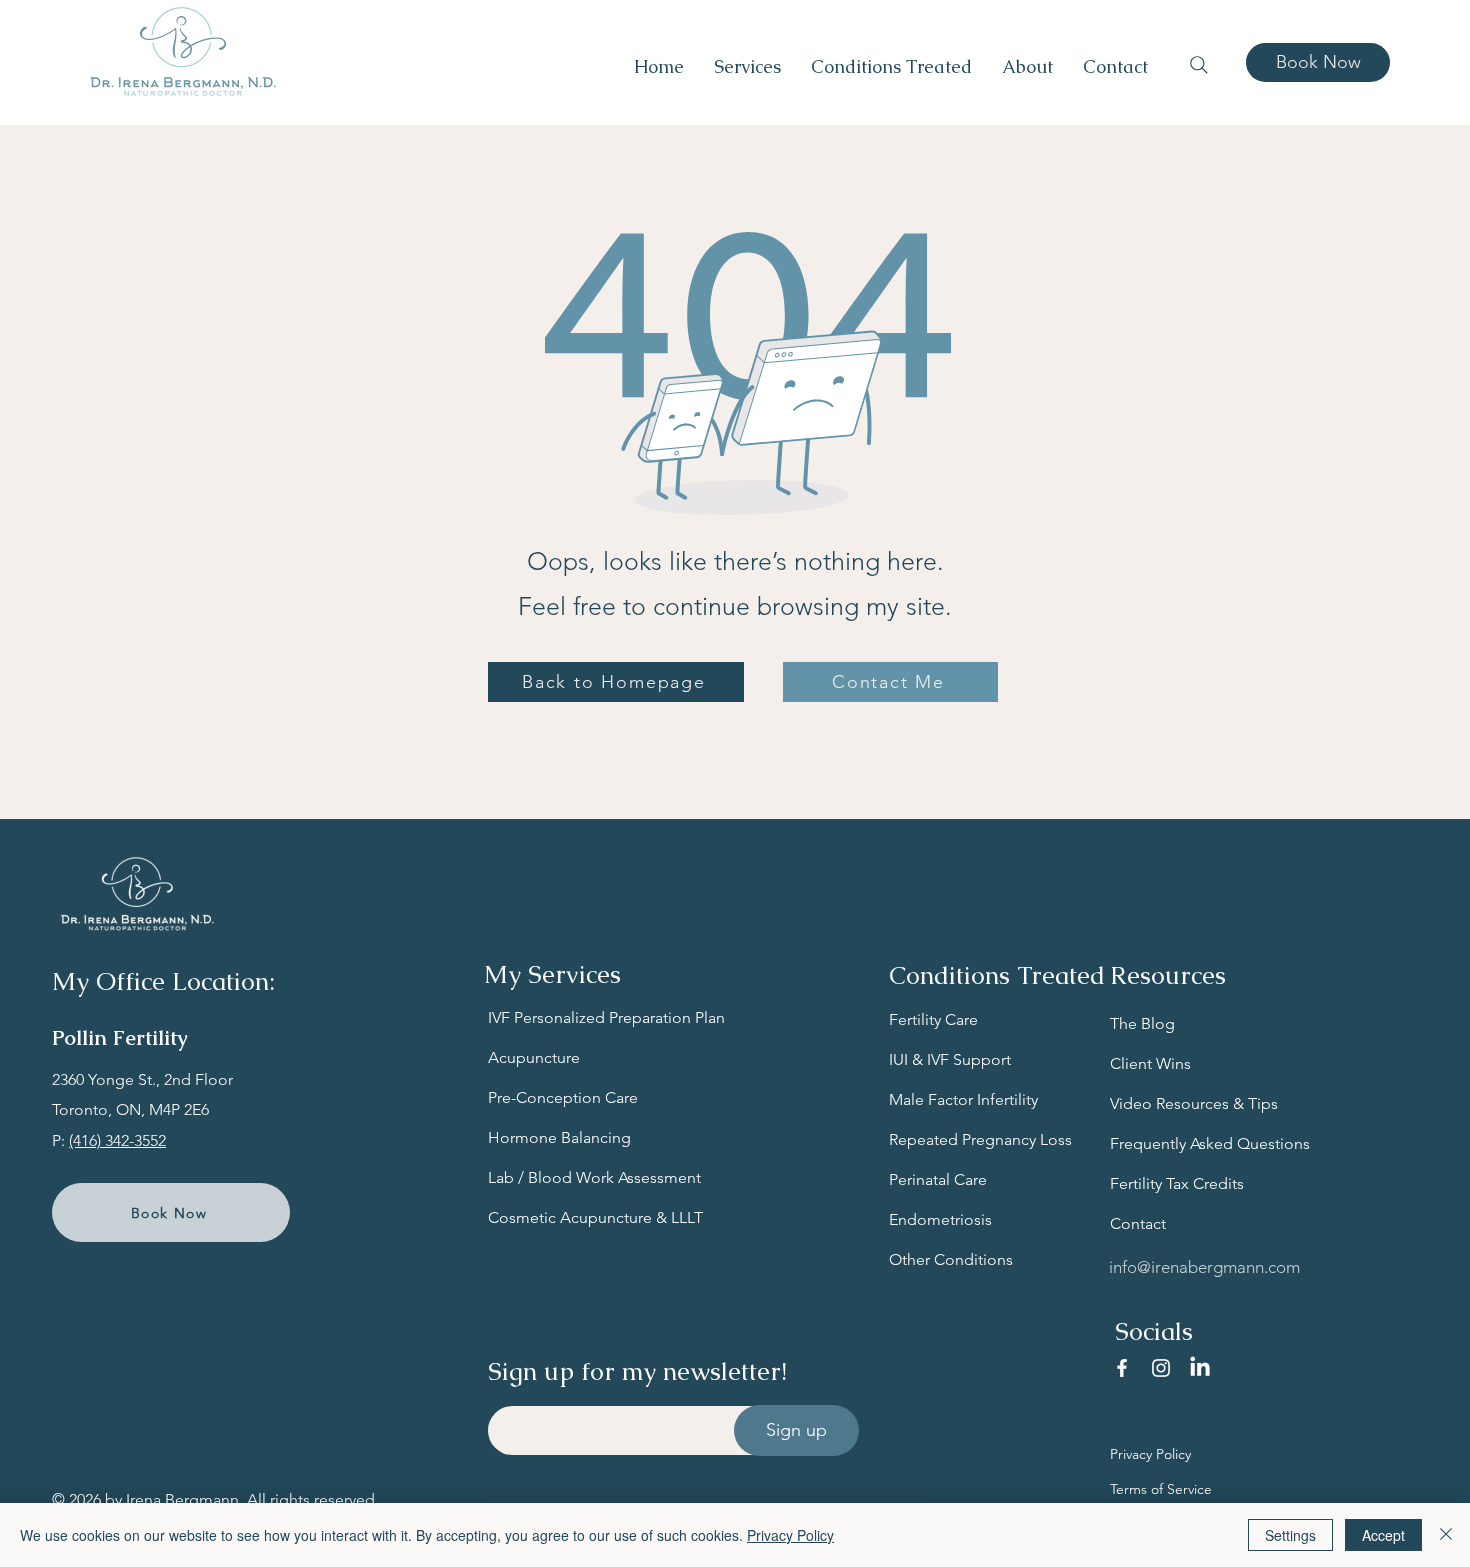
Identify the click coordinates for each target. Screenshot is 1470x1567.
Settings (1290, 1535)
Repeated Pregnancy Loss (980, 1139)
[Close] (1446, 1535)
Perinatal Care (938, 1179)
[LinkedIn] (1200, 1368)
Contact (1138, 1223)
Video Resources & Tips (1194, 1103)
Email (506, 1391)
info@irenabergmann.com (1204, 1267)
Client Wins (1150, 1063)
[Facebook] (1122, 1368)
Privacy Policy (1150, 1454)
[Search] (1199, 65)
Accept (1383, 1535)
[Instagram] (1161, 1368)
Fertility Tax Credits (1177, 1183)
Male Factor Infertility (963, 1099)
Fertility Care (933, 1019)
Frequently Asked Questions (1210, 1143)
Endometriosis (940, 1219)
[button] (747, 67)
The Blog (1142, 1023)
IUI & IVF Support (950, 1059)
